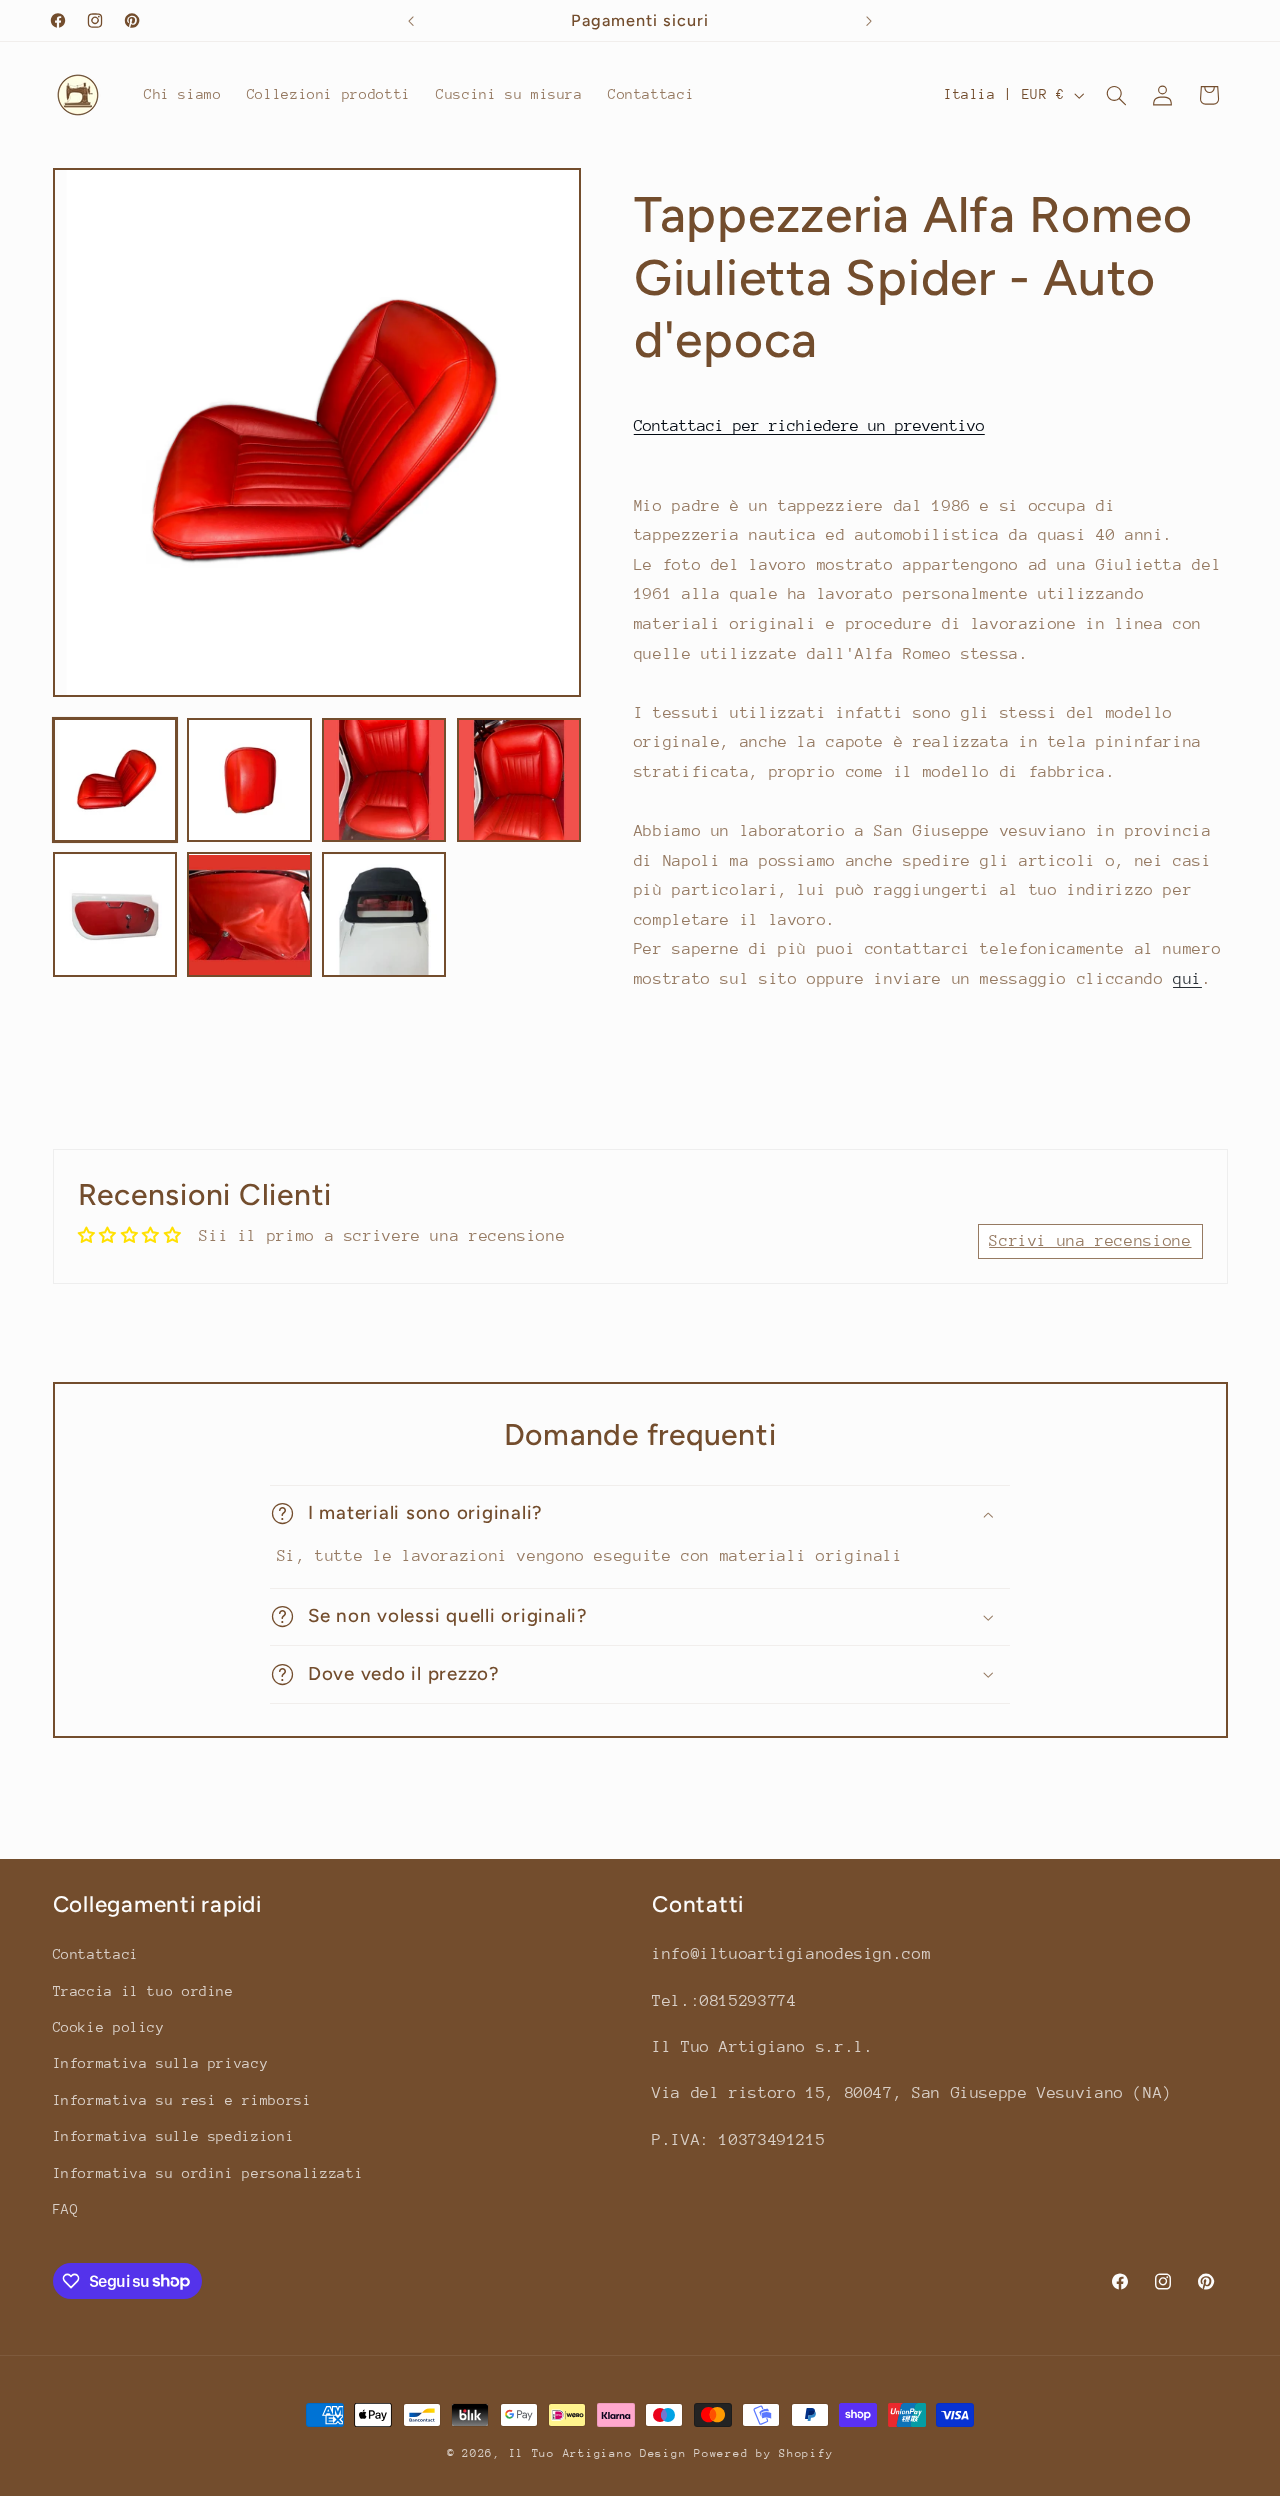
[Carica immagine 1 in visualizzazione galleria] (115, 780)
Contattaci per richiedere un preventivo (809, 426)
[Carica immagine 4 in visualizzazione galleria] (519, 780)
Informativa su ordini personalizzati (208, 2173)
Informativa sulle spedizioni (174, 2136)
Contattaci (96, 1954)
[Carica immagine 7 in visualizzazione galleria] (384, 915)
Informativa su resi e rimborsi (182, 2100)
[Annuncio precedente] (411, 21)
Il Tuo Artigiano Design (598, 2453)
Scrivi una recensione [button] (1090, 1241)
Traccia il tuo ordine (143, 1991)
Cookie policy (109, 2027)
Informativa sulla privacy (161, 2063)
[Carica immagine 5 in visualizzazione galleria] (115, 915)
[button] (1116, 95)
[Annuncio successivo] (869, 21)
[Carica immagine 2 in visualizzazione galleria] (249, 780)
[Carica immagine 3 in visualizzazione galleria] (384, 780)
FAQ (66, 2209)
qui (1187, 979)
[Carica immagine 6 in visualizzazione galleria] (249, 915)
